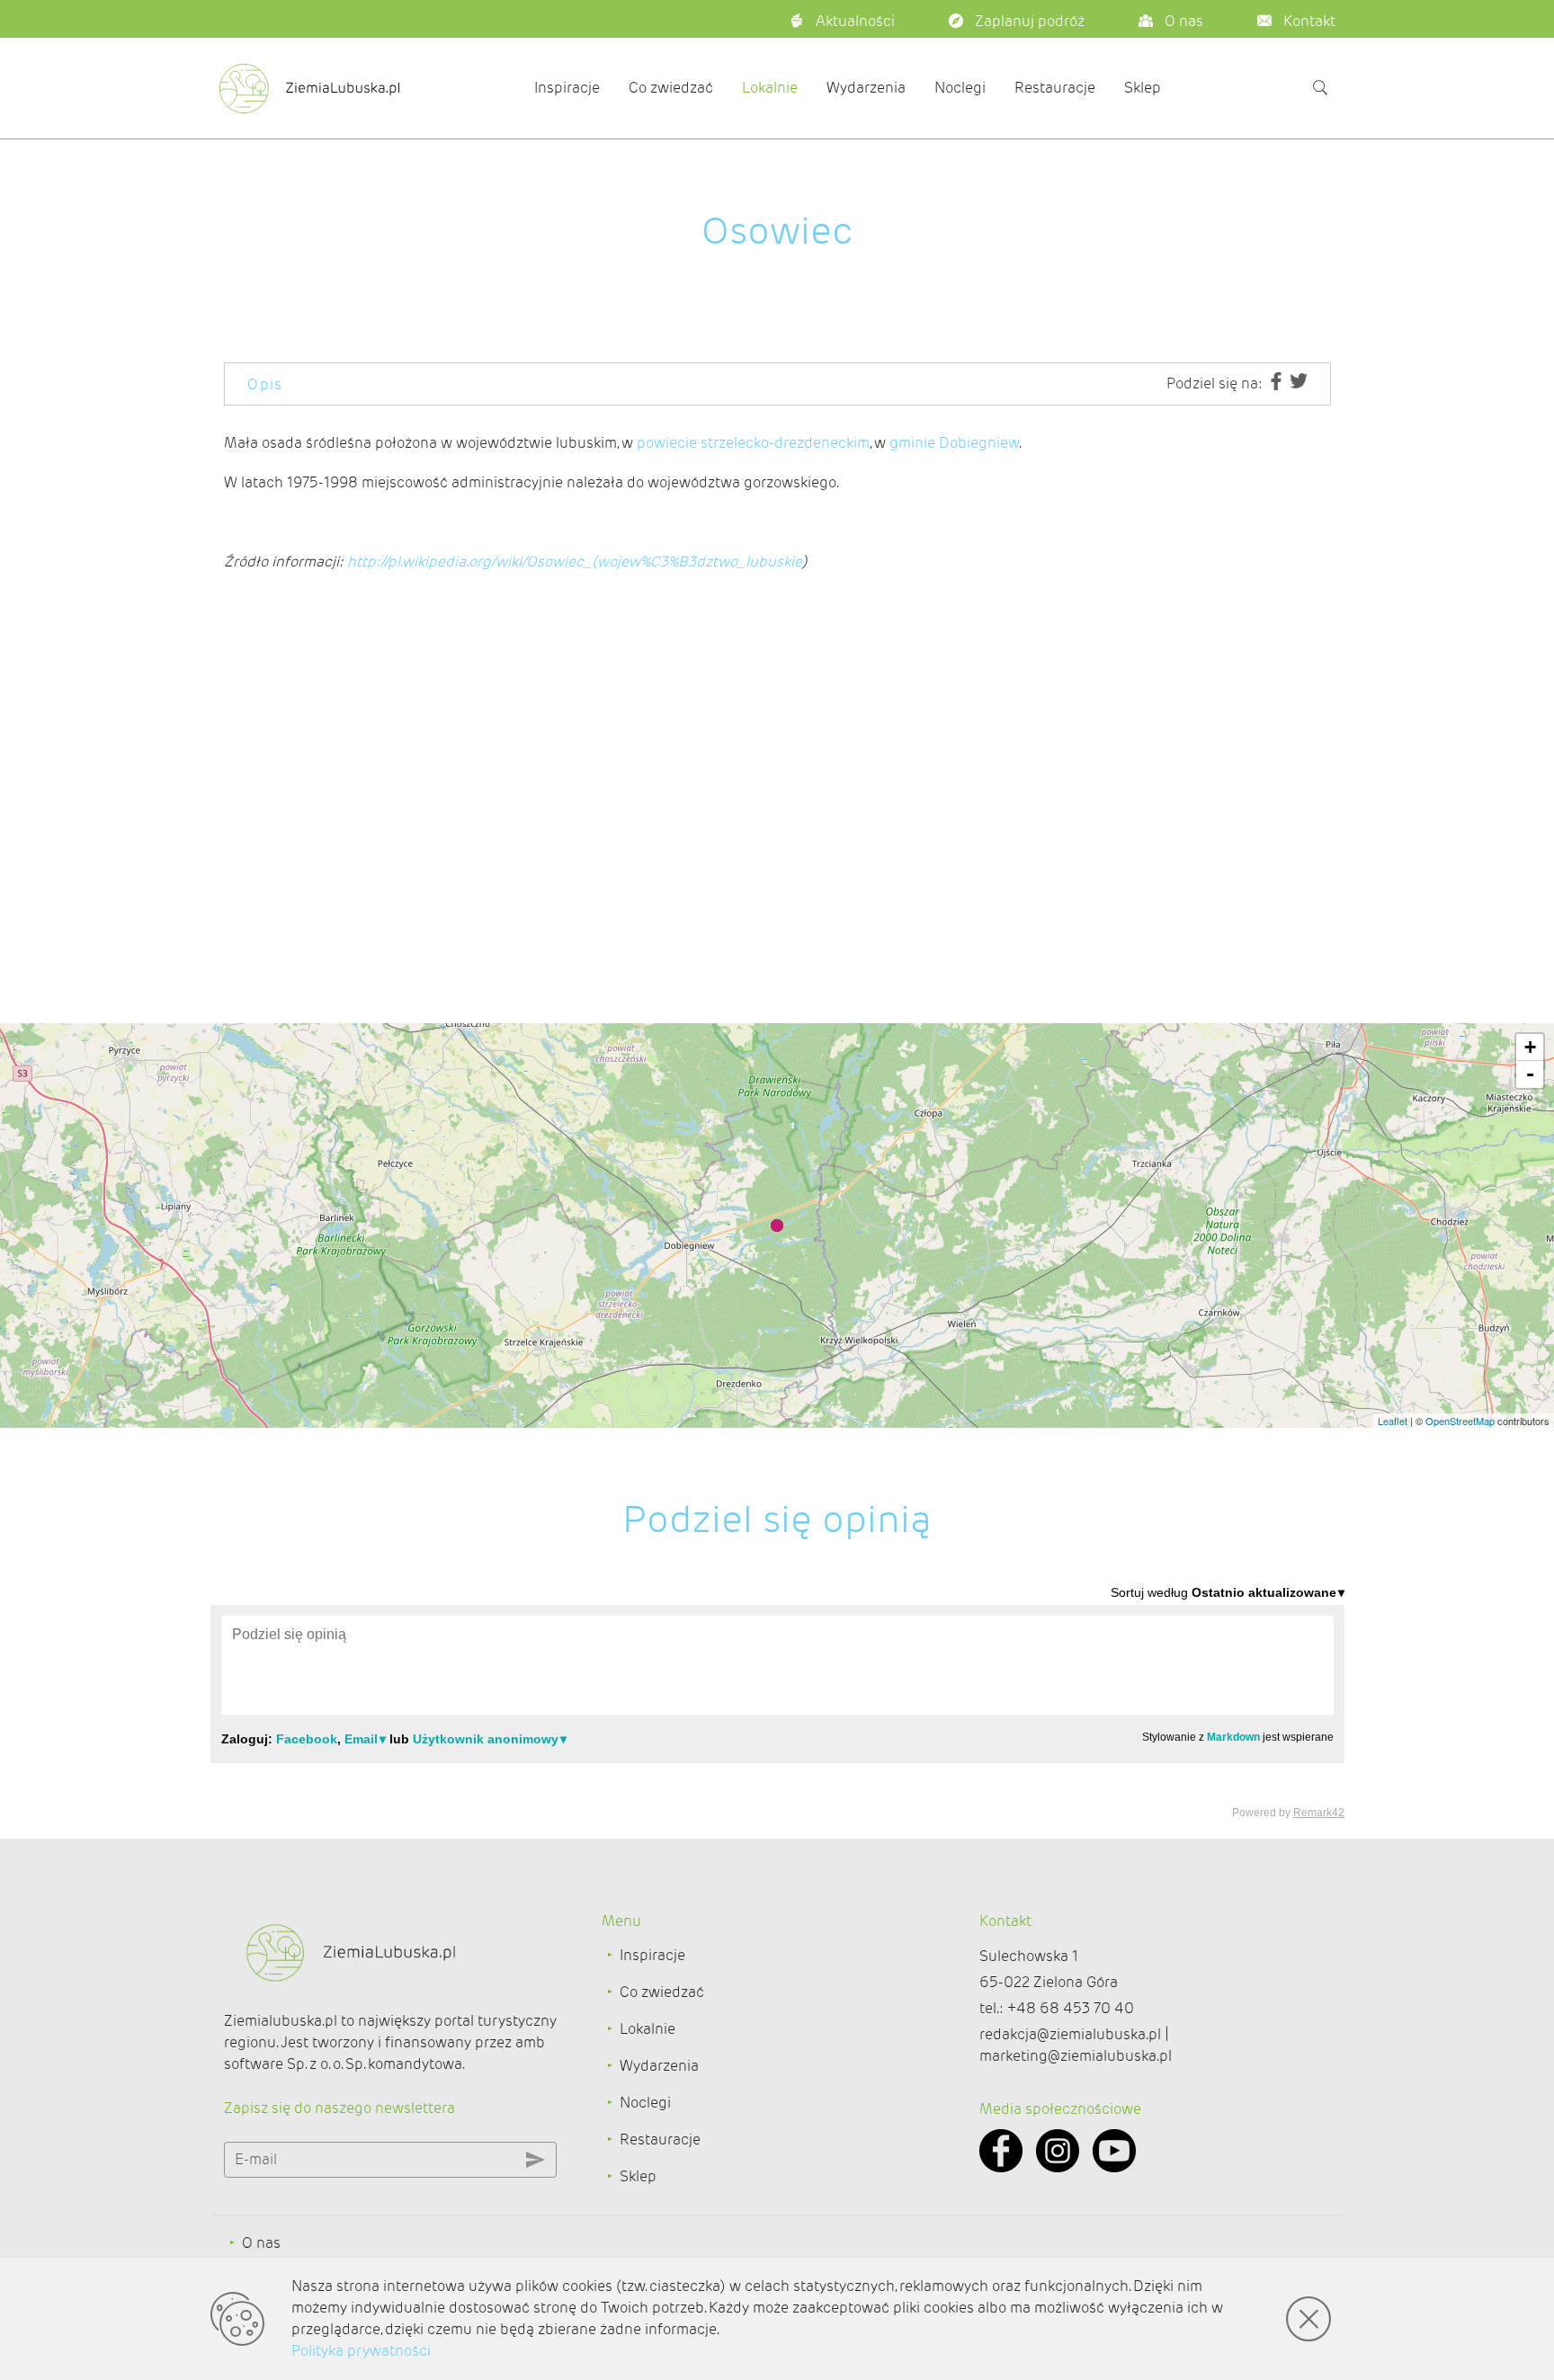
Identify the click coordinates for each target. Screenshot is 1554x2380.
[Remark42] (777, 1701)
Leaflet (1393, 1421)
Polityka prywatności (361, 2351)
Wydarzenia (866, 88)
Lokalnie (770, 88)
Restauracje (1055, 88)
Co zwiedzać (671, 88)
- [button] (1530, 1074)
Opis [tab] (265, 384)
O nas (261, 2243)
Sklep (1143, 88)
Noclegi (960, 88)
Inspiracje (567, 88)
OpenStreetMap (1460, 1421)
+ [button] (1530, 1047)
